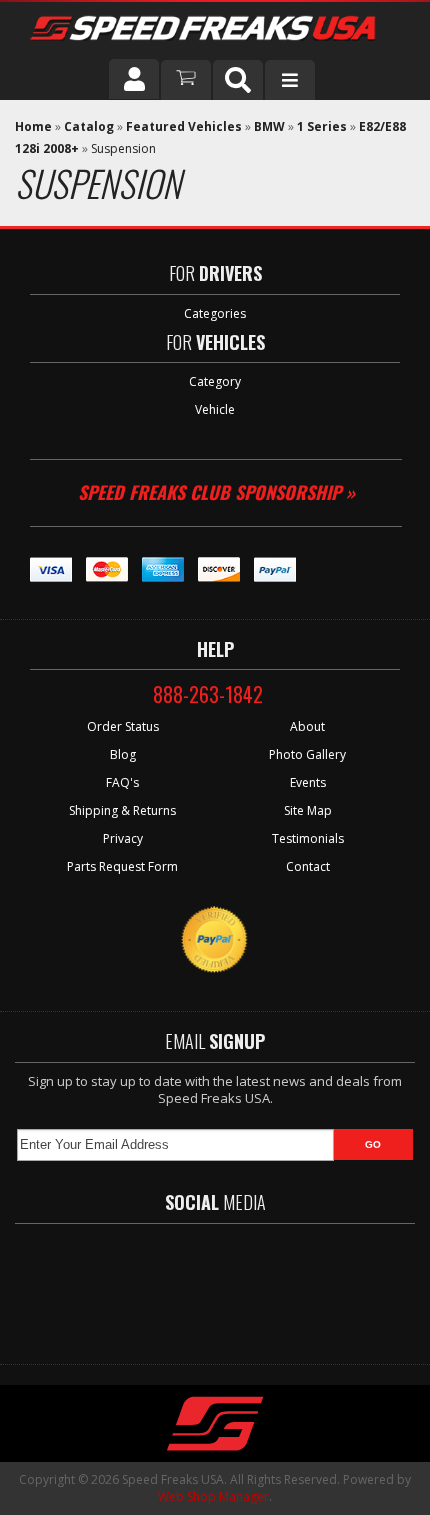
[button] (238, 80)
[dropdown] (290, 80)
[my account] (134, 79)
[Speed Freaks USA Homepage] (213, 30)
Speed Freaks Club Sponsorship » (216, 492)
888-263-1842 (208, 694)
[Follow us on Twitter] (174, 1284)
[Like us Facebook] (120, 1284)
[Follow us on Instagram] (290, 1284)
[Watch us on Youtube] (232, 1284)
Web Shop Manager (213, 1496)
